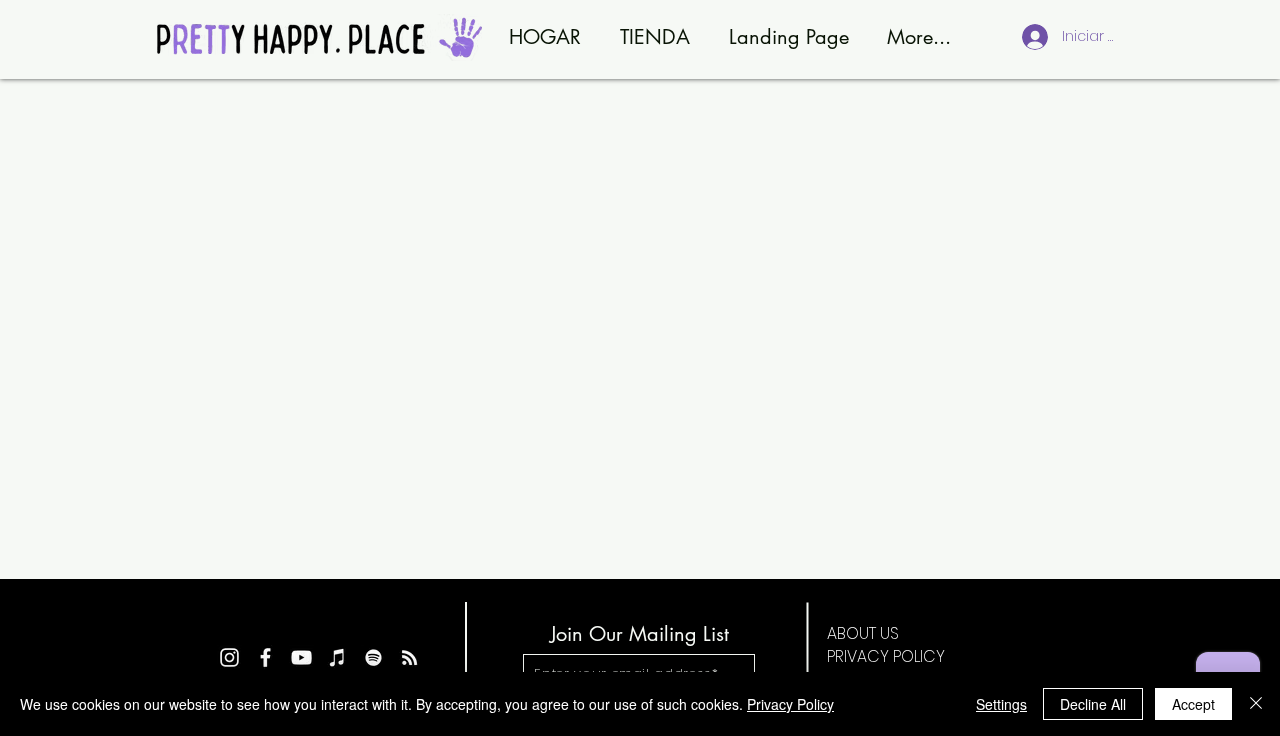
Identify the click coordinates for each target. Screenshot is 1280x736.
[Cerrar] (1256, 704)
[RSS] (409, 657)
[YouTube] (301, 657)
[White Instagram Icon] (229, 657)
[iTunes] (337, 657)
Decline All (1093, 704)
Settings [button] (1001, 704)
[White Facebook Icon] (265, 657)
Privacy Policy (790, 704)
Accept (1193, 704)
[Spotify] (373, 657)
